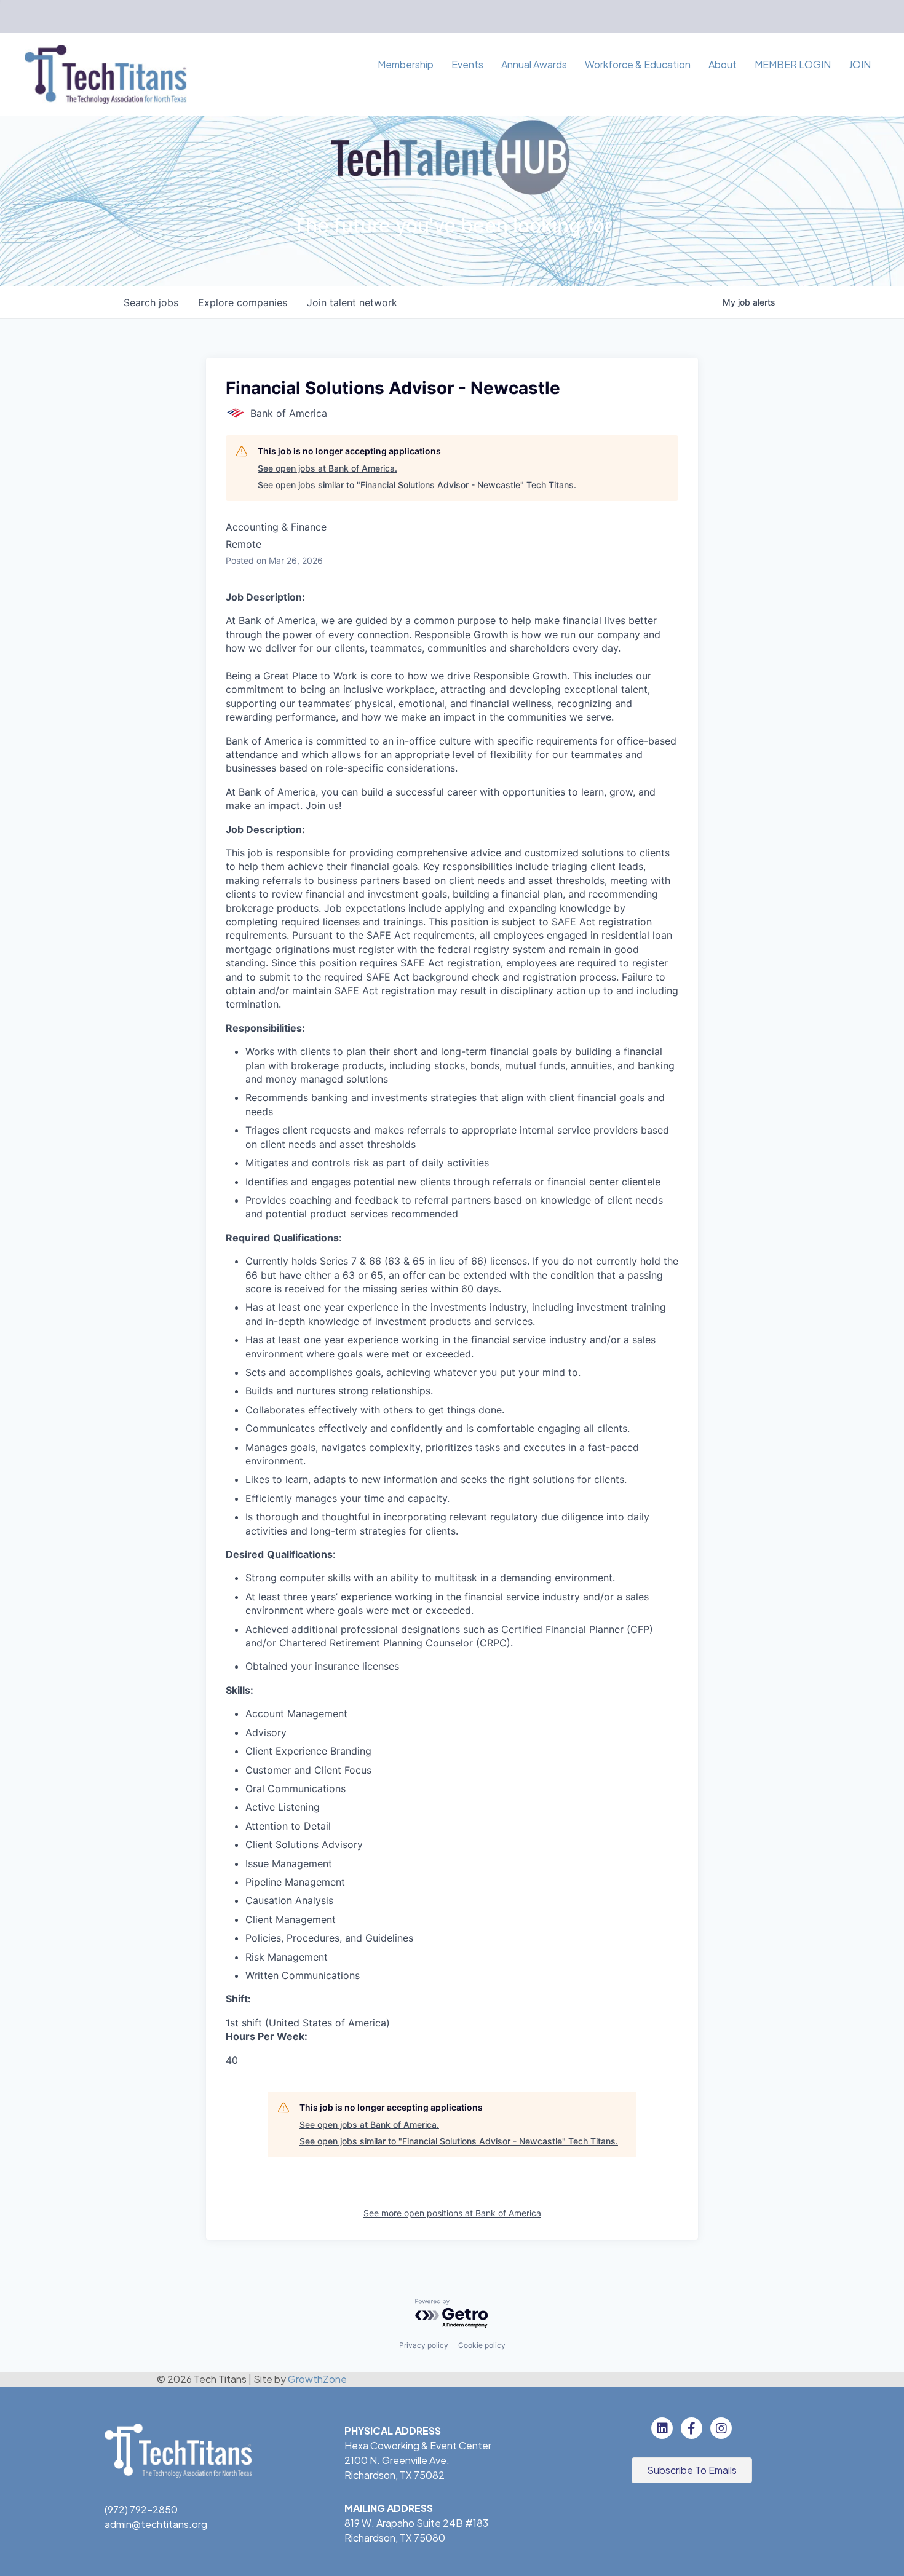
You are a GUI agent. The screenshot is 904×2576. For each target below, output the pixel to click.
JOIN (860, 64)
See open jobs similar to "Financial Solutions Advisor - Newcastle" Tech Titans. (417, 485)
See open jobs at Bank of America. (327, 468)
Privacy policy (424, 2345)
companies (243, 302)
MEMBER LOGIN (793, 64)
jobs (151, 302)
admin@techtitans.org (156, 2524)
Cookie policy (482, 2345)
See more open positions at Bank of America (452, 2213)
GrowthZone (317, 2379)
